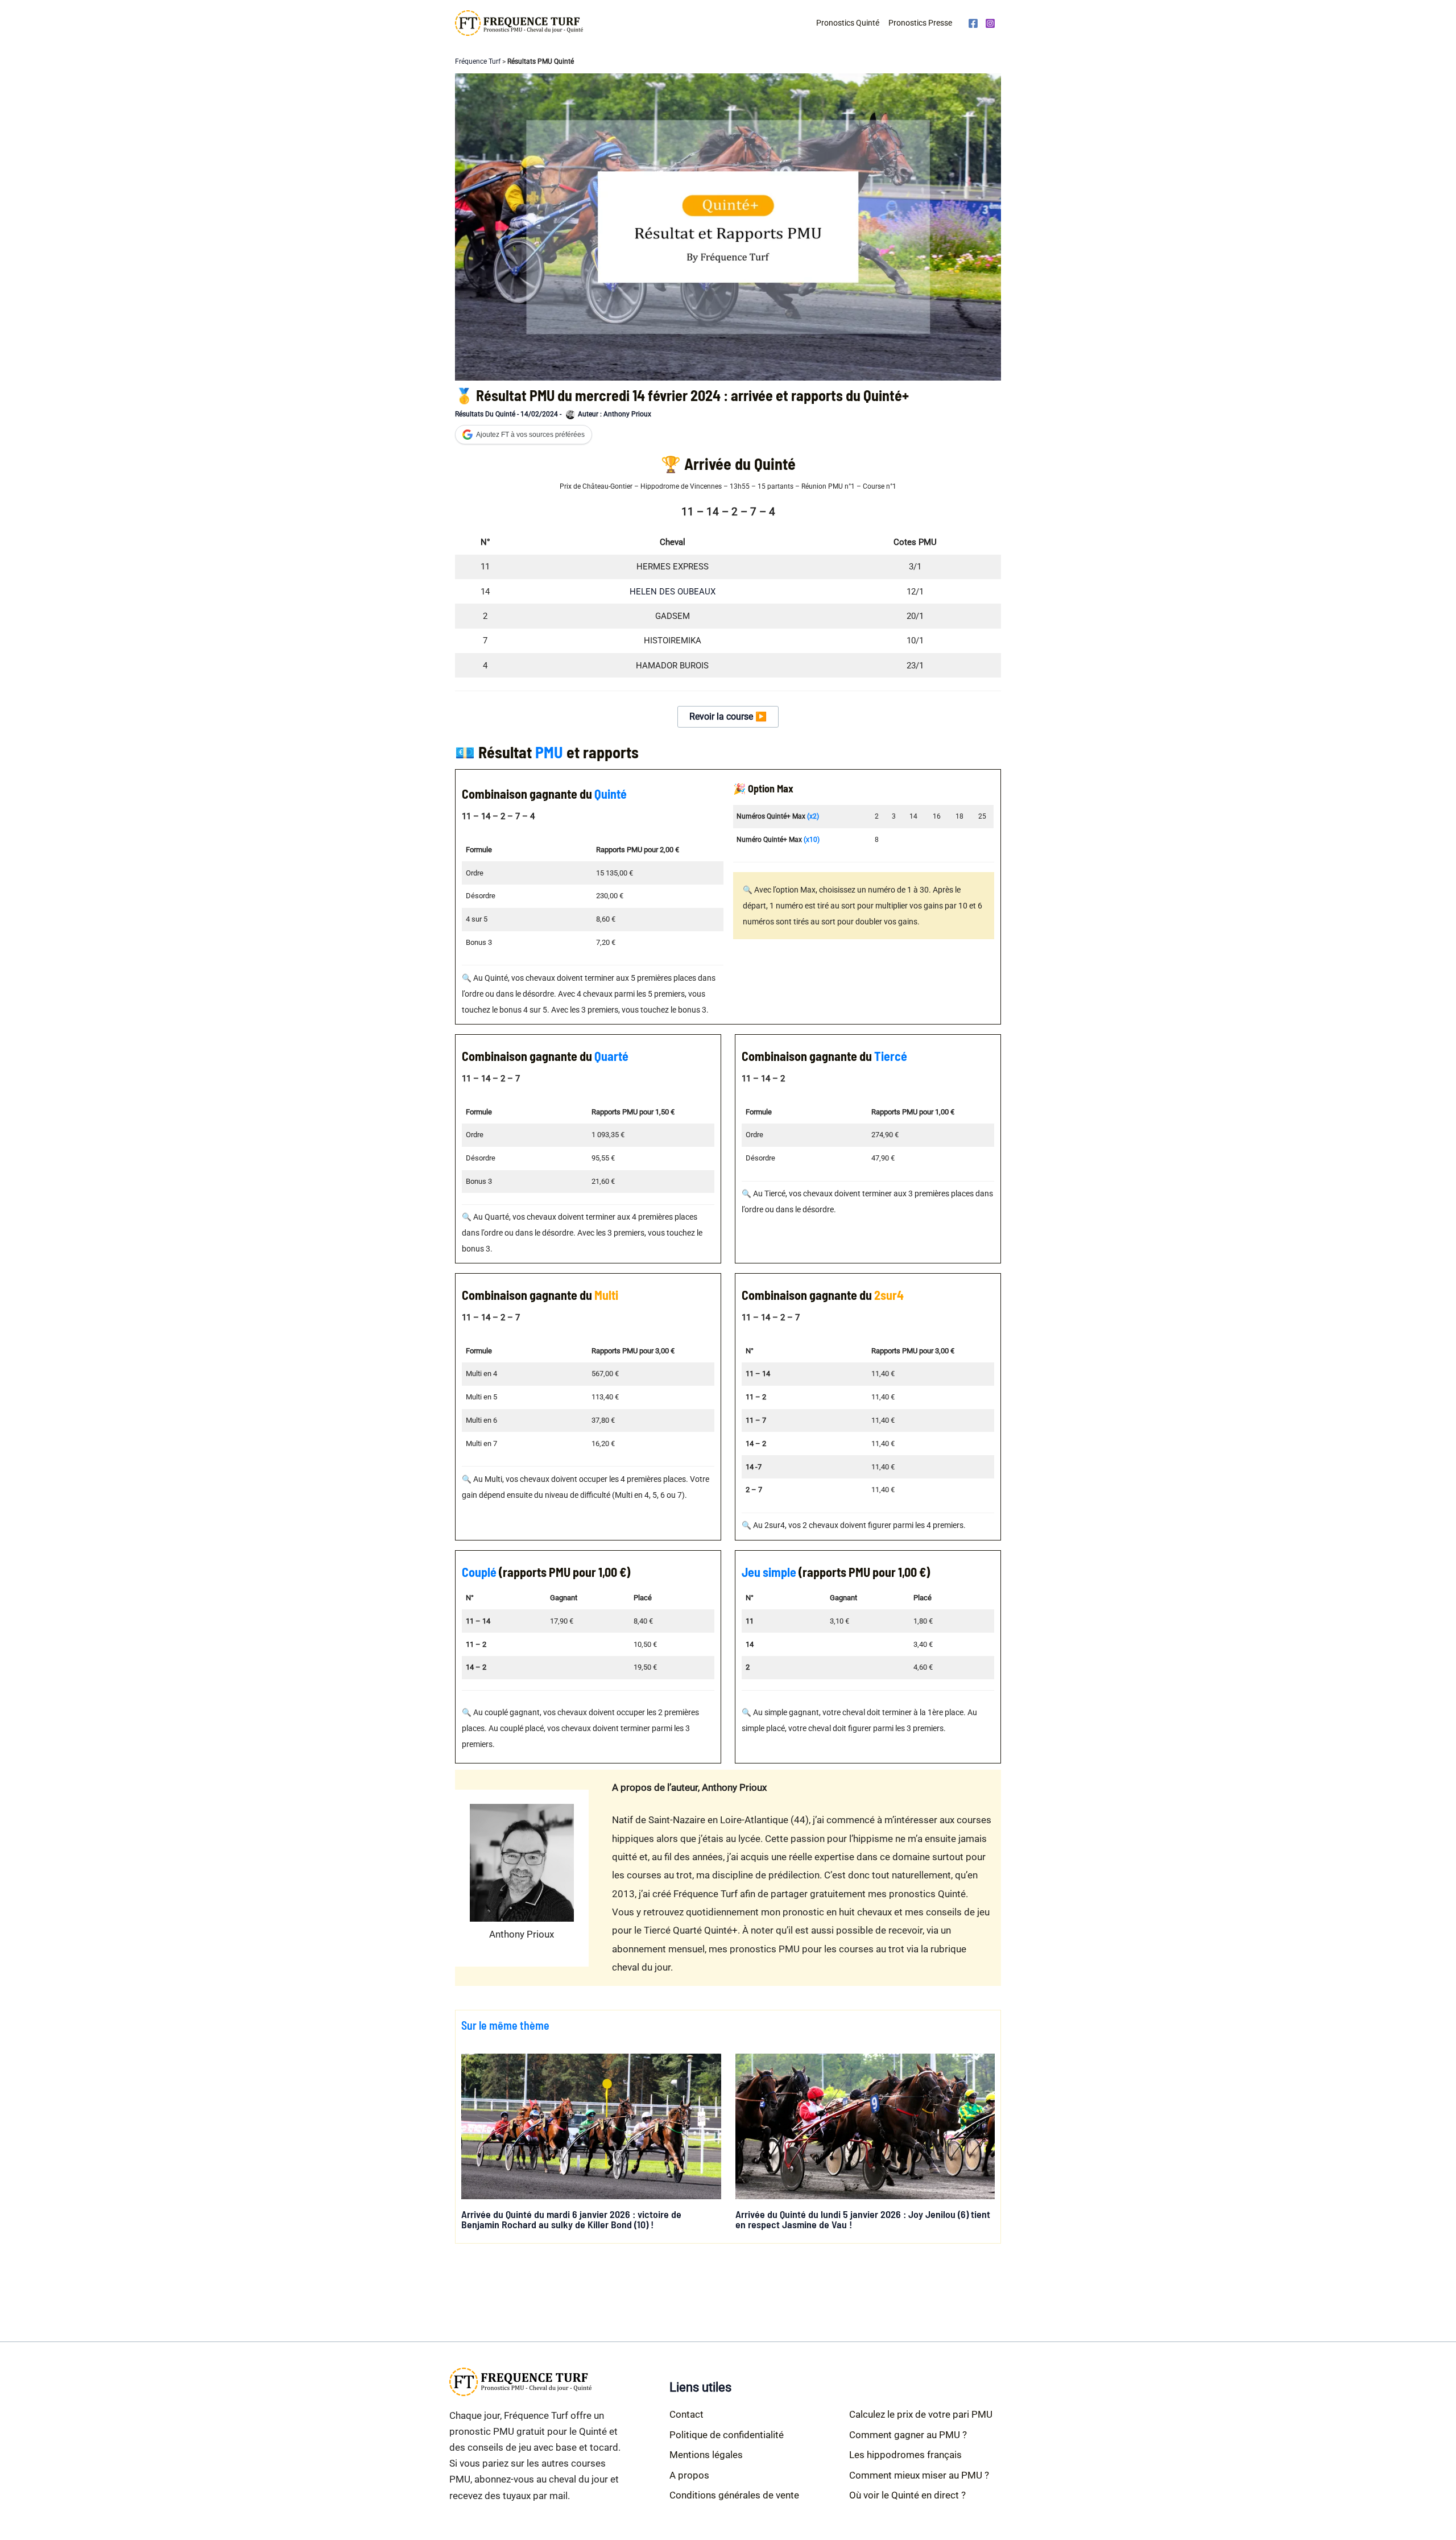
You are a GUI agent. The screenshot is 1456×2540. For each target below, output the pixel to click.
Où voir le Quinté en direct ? (907, 2495)
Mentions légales (706, 2455)
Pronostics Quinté (848, 23)
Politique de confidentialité (727, 2435)
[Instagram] (990, 23)
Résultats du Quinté (485, 414)
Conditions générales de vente (734, 2495)
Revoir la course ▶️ (728, 716)
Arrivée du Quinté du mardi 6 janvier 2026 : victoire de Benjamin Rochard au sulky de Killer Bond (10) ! (571, 2219)
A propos (689, 2475)
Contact (686, 2414)
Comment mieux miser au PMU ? (919, 2475)
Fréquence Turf (478, 61)
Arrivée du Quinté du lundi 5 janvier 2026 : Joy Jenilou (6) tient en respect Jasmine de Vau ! (863, 2219)
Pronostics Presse (920, 23)
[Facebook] (973, 23)
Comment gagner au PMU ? (908, 2435)
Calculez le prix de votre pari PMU (921, 2414)
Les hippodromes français (905, 2455)
